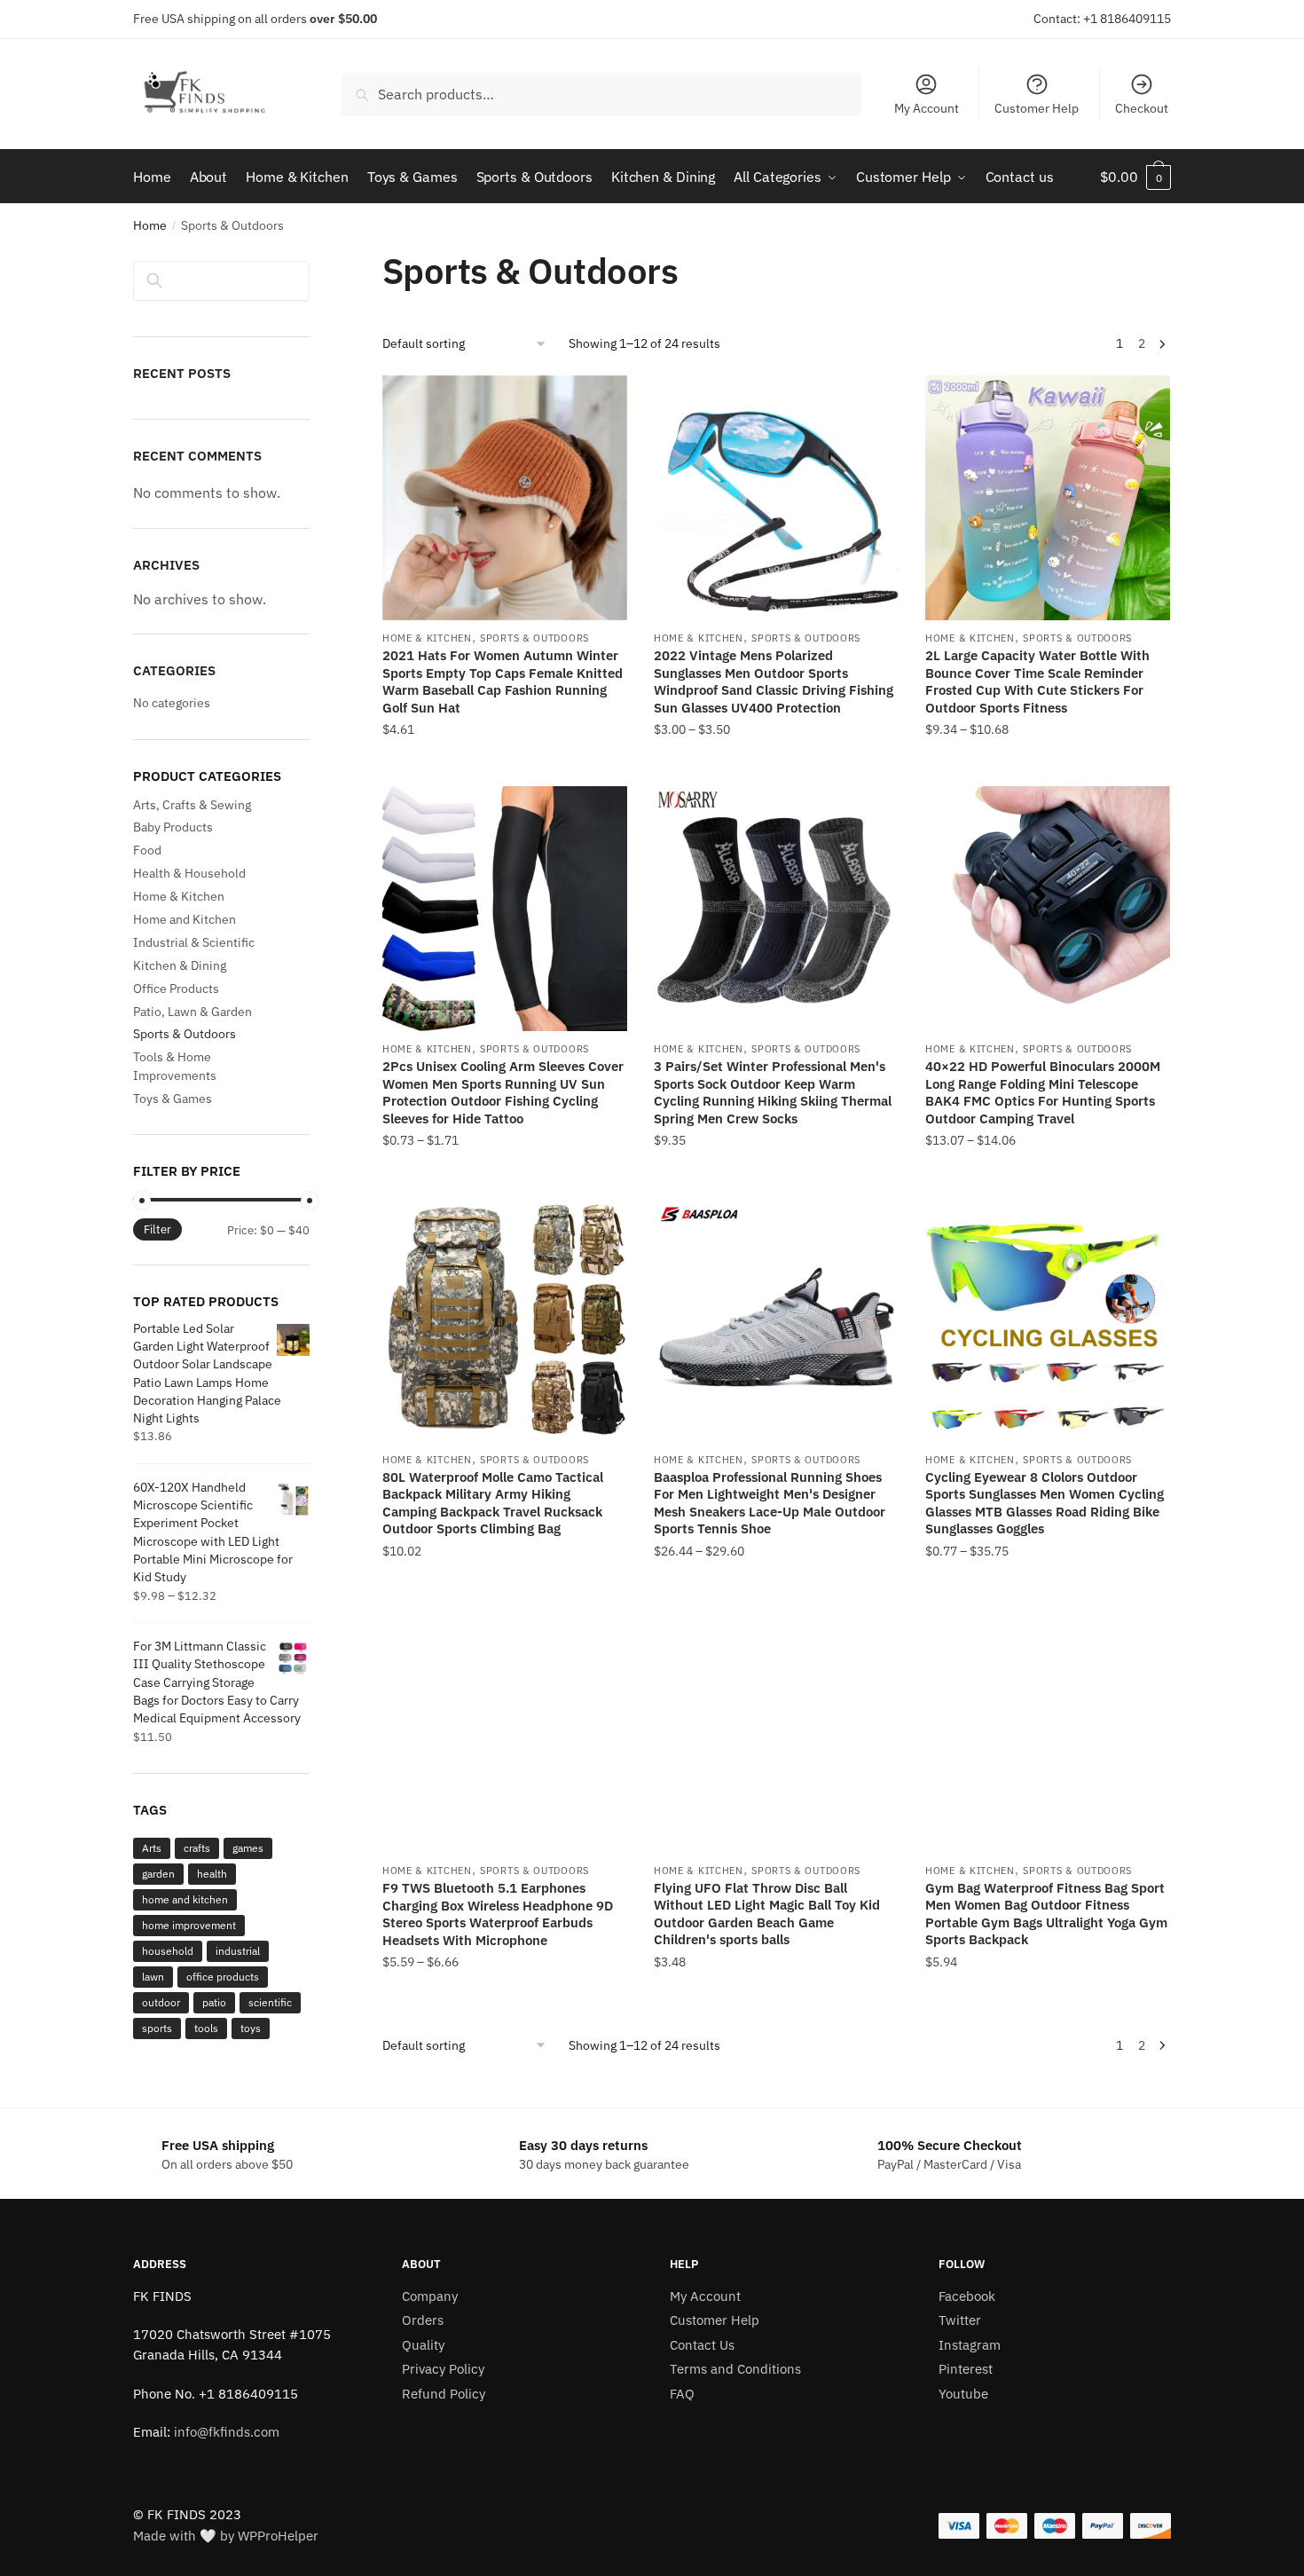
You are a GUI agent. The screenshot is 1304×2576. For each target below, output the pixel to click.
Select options (505, 766)
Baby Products (173, 827)
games (248, 1848)
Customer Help (1037, 108)
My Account (927, 108)
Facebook (967, 2296)
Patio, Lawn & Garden (192, 1012)
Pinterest (966, 2369)
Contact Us (702, 2345)
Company (430, 2296)
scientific (270, 2002)
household (168, 1951)
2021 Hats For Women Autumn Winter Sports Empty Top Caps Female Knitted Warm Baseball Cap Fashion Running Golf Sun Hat (503, 681)
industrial (238, 1951)
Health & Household (189, 873)
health (212, 1874)
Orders (423, 2320)
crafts (197, 1848)
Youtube (963, 2394)
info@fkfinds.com (227, 2432)
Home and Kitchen (185, 919)
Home (150, 225)
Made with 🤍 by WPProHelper (226, 2536)
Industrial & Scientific (194, 942)
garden (158, 1874)
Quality (423, 2345)
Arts (152, 1848)
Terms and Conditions (735, 2369)
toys (251, 2028)
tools (206, 2028)
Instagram (970, 2345)
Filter (157, 1229)
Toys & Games (173, 1099)
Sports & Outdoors (534, 638)
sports (157, 2028)
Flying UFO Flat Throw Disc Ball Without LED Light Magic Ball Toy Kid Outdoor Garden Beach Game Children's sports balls (767, 1914)
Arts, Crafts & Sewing (192, 805)
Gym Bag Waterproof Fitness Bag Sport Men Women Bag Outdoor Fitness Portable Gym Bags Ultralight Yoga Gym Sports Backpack (1046, 1914)
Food (147, 850)
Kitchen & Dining (180, 965)
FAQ (682, 2394)
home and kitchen (185, 1899)
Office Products (176, 989)
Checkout (1142, 108)
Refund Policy (444, 2394)
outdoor (161, 2002)
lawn (153, 1977)
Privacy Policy (443, 2369)
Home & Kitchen (427, 638)
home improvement (189, 1925)
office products (223, 1977)
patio (214, 2002)
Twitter (960, 2320)
